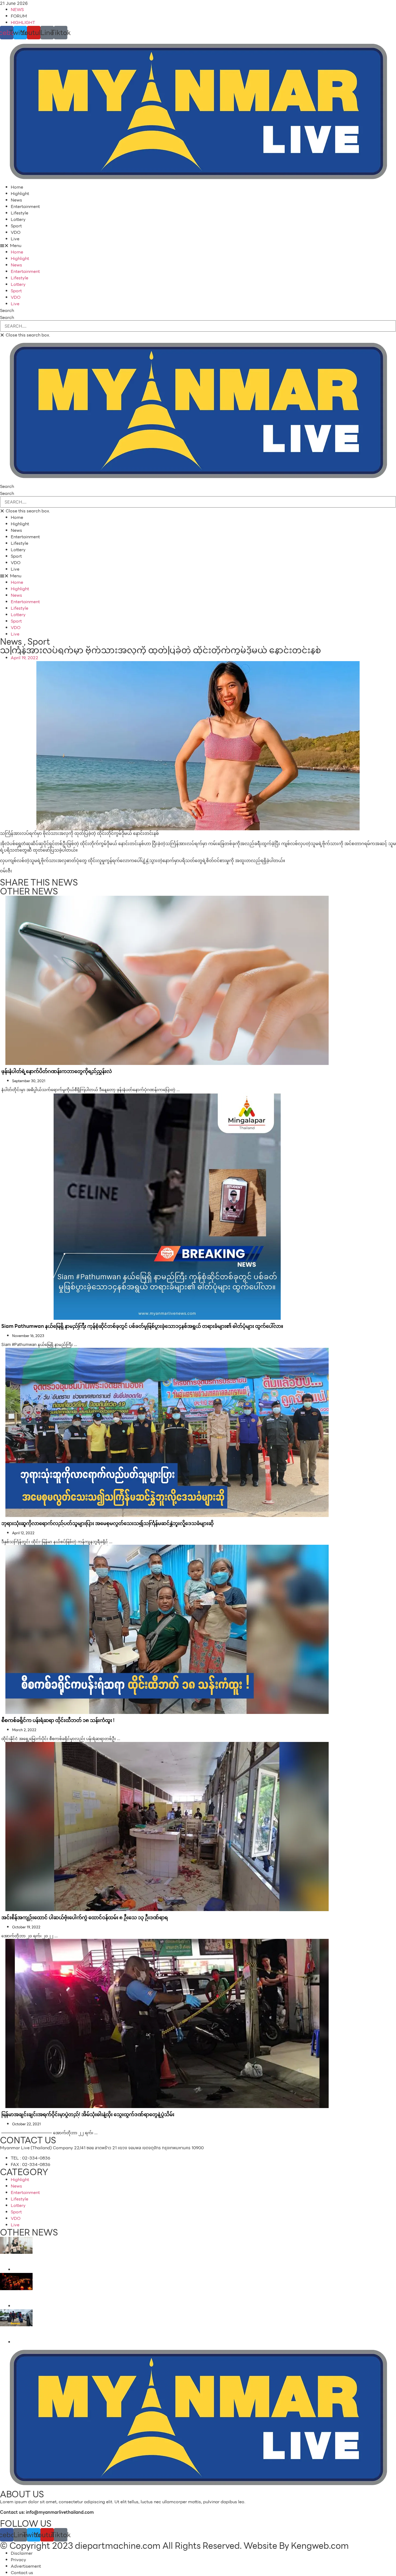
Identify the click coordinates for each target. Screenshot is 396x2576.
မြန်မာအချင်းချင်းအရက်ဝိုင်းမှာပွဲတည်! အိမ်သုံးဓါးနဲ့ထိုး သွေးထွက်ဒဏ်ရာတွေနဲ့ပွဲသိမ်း (88, 2114)
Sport (16, 226)
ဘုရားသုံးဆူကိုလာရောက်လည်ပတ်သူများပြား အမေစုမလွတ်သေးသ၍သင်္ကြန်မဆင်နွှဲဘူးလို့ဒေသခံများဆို (107, 1523)
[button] (198, 246)
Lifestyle (20, 213)
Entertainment (25, 206)
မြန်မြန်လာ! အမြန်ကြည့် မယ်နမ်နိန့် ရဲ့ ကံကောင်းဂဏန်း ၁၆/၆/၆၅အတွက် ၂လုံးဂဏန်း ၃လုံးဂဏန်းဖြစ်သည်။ (36, 2262)
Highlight (20, 194)
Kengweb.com (320, 2546)
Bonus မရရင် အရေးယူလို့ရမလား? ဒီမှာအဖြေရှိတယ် (35, 2332)
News (16, 200)
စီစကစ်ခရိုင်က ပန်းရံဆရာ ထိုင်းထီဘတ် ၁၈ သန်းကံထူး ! (58, 1720)
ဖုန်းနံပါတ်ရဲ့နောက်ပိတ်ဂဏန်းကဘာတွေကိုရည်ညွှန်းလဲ (57, 1071)
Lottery (18, 219)
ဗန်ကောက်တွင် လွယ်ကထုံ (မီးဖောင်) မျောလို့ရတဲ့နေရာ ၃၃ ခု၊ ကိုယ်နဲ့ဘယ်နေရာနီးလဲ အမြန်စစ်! (38, 2299)
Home (17, 187)
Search (7, 318)
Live (15, 239)
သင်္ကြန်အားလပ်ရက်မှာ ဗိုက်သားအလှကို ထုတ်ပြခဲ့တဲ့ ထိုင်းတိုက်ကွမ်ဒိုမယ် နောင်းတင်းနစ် (161, 650)
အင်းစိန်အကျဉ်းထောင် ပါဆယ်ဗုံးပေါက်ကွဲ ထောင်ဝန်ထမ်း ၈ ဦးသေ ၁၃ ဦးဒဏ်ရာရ (85, 1917)
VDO (16, 232)
